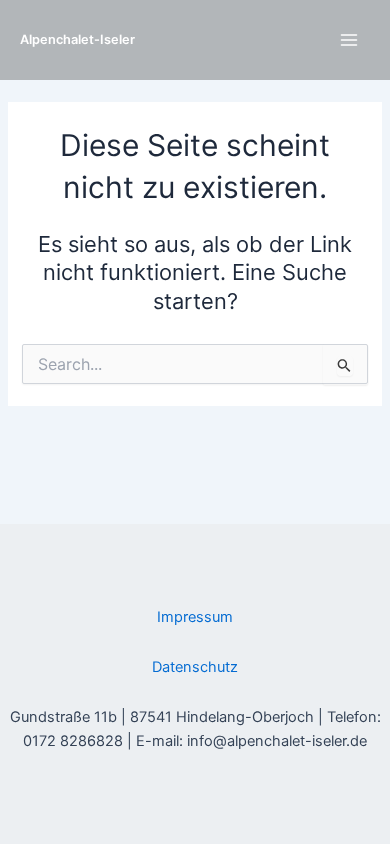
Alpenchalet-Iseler (77, 39)
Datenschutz (195, 667)
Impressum (195, 617)
